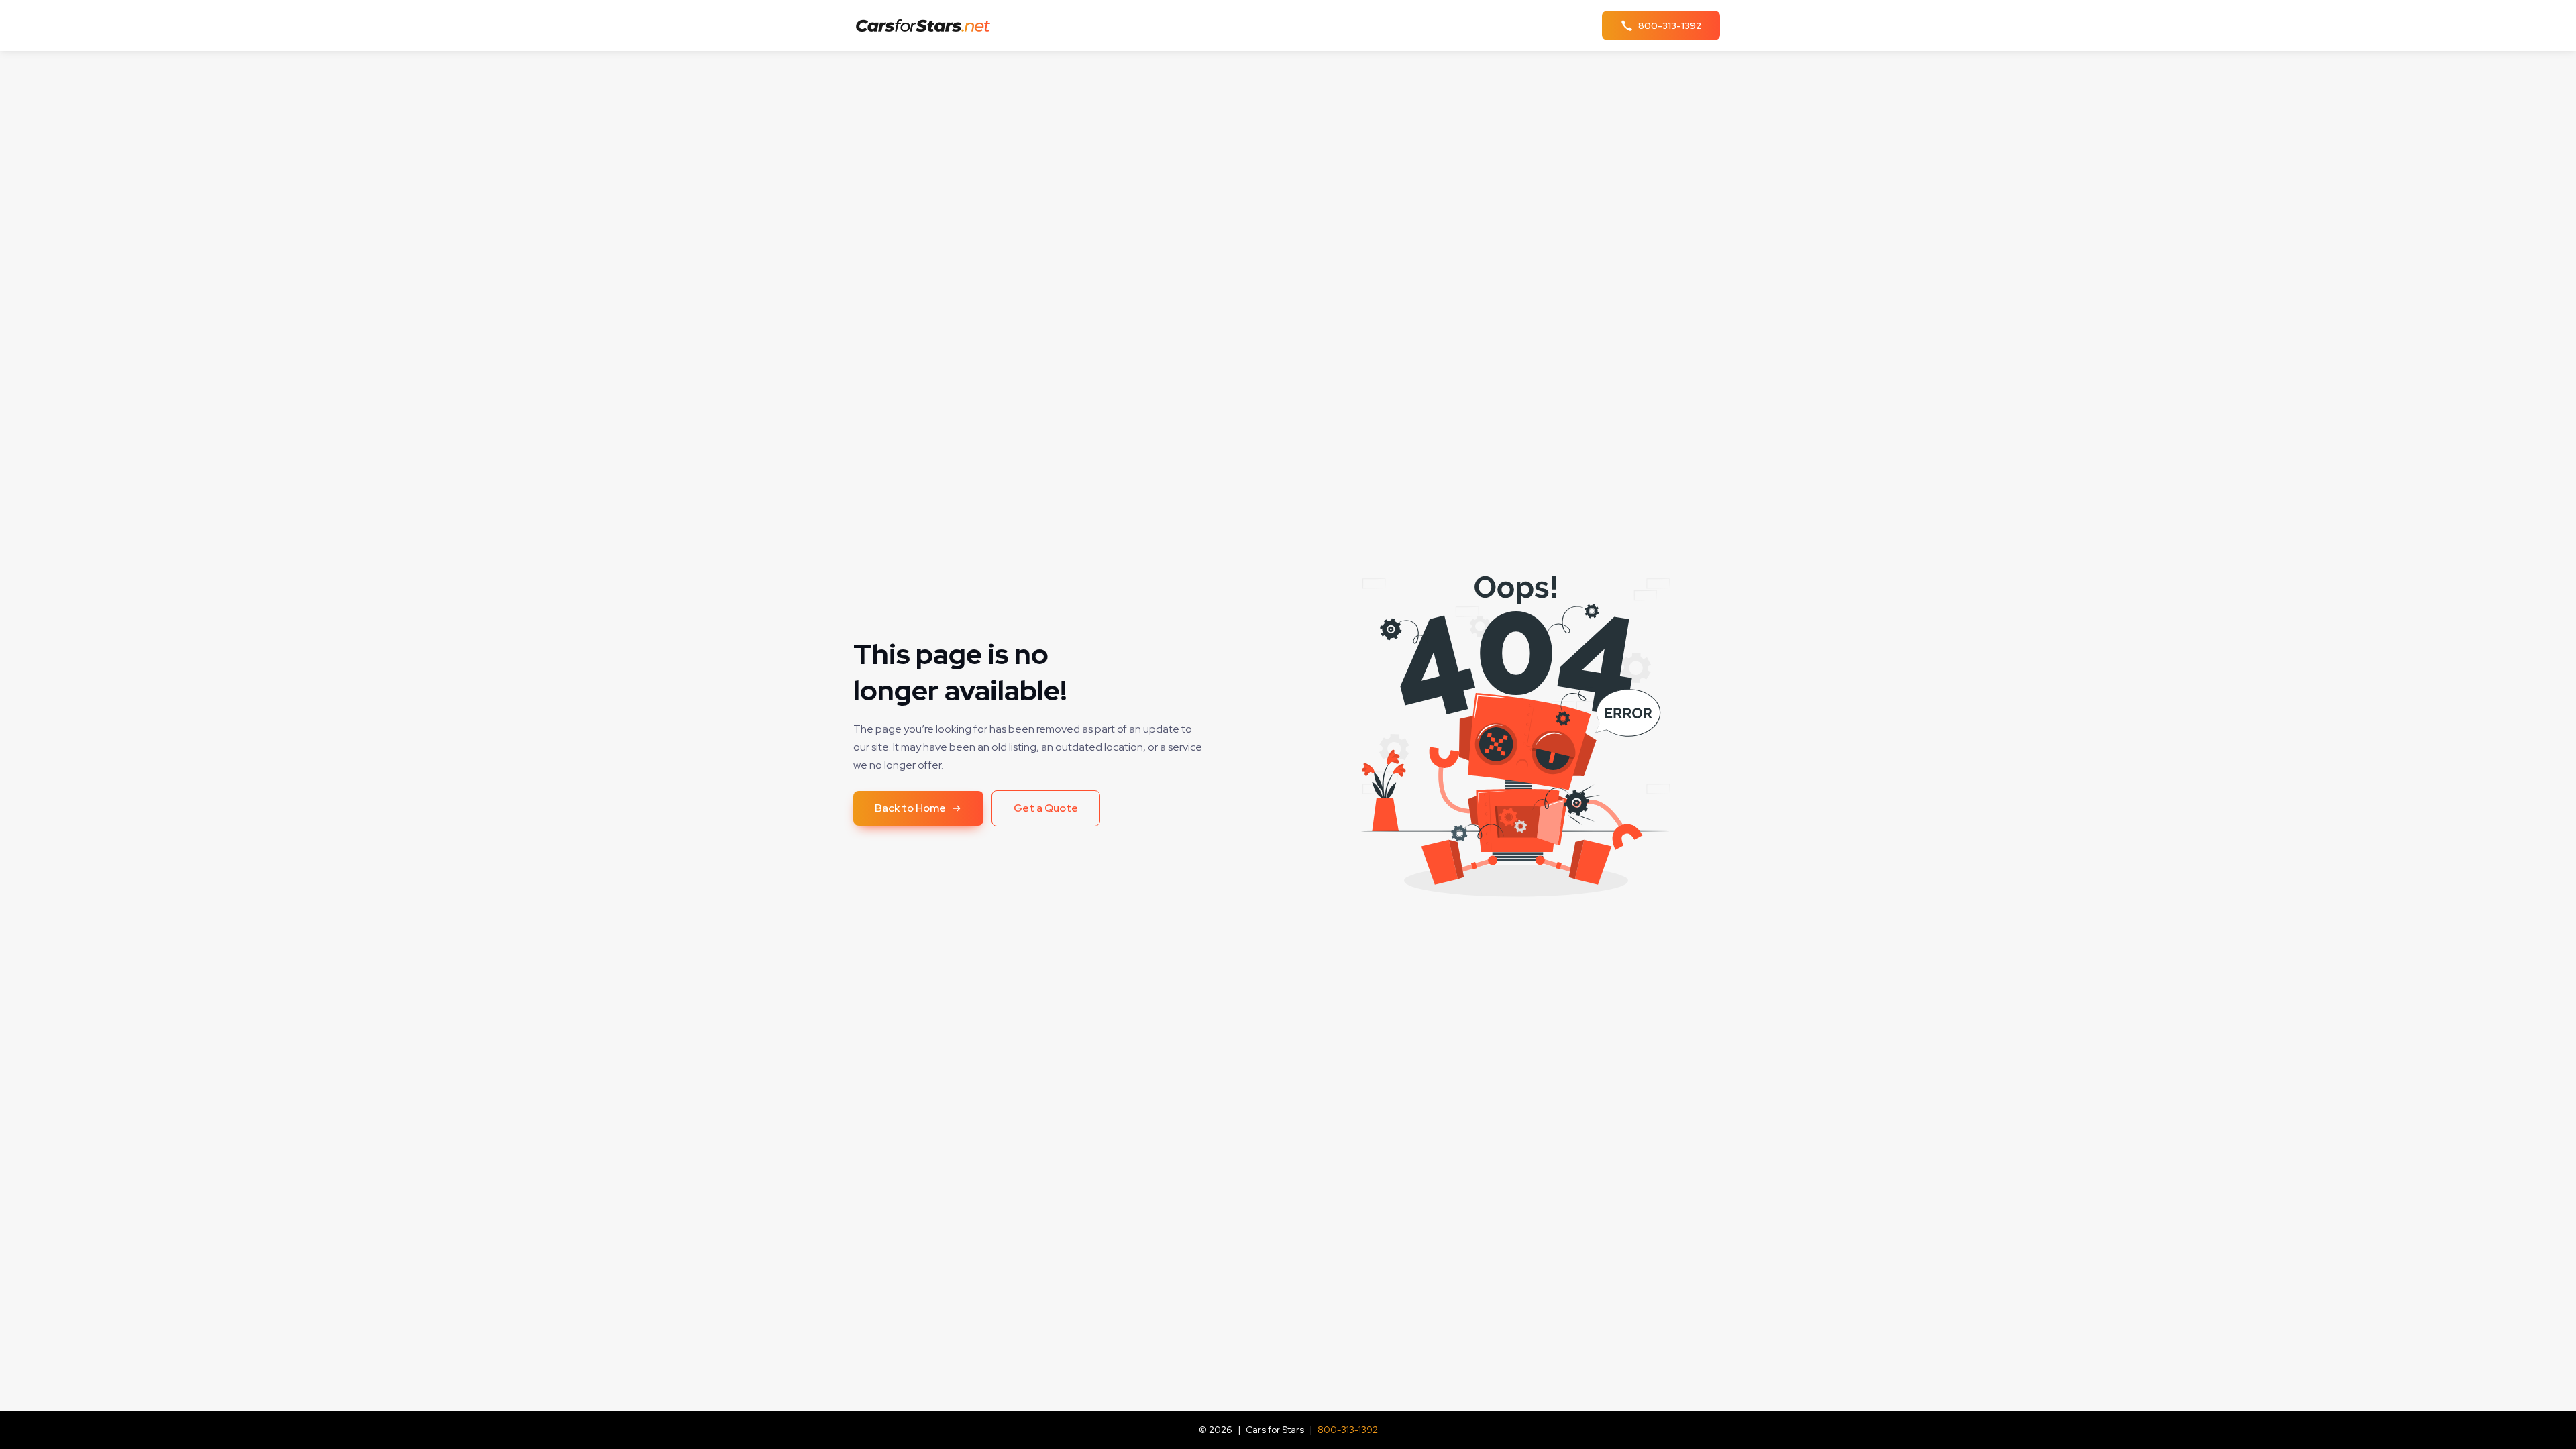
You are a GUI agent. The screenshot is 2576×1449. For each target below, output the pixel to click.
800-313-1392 (1348, 1430)
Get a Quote (1046, 808)
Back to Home (910, 808)
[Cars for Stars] (927, 26)
